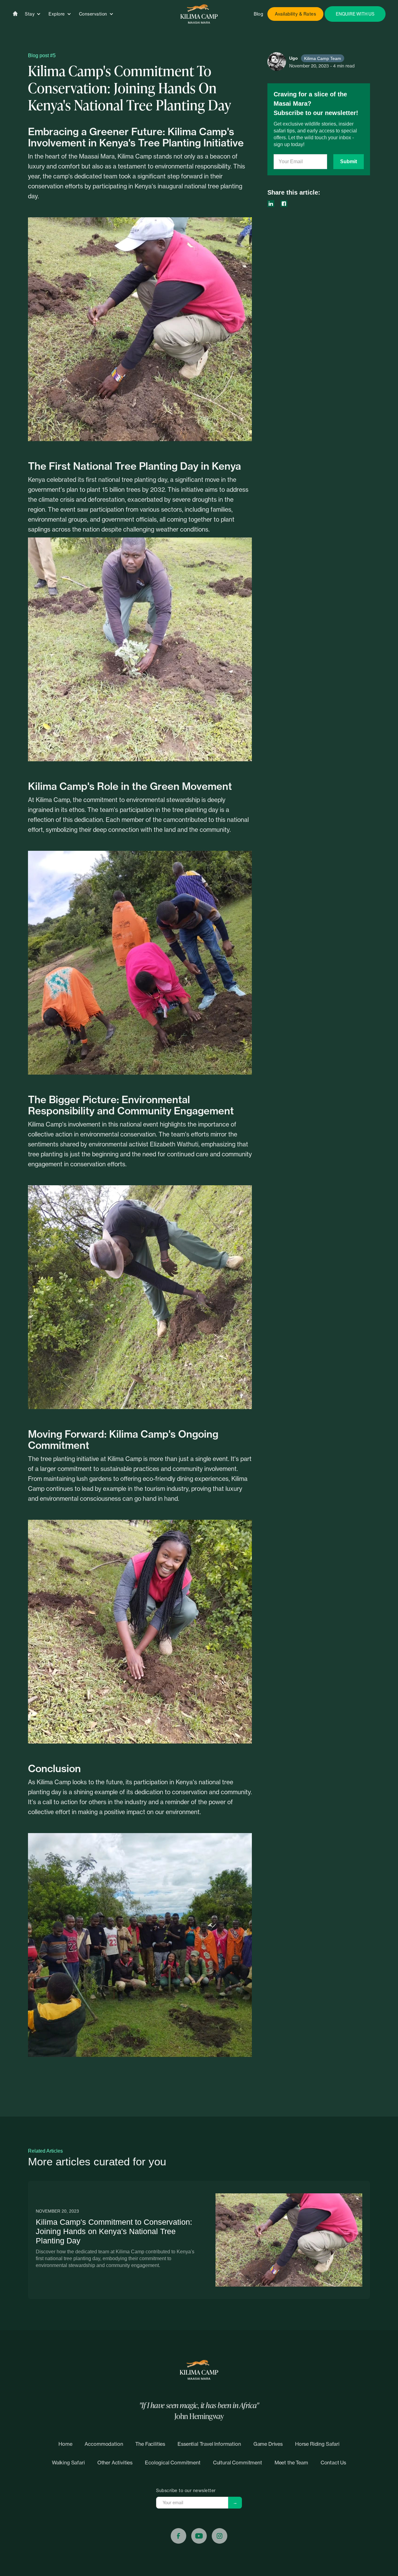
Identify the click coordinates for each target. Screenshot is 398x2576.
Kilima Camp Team (323, 58)
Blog (258, 14)
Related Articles (45, 2151)
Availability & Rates (295, 14)
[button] (33, 14)
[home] (199, 14)
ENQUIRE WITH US (355, 14)
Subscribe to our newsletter (186, 2491)
